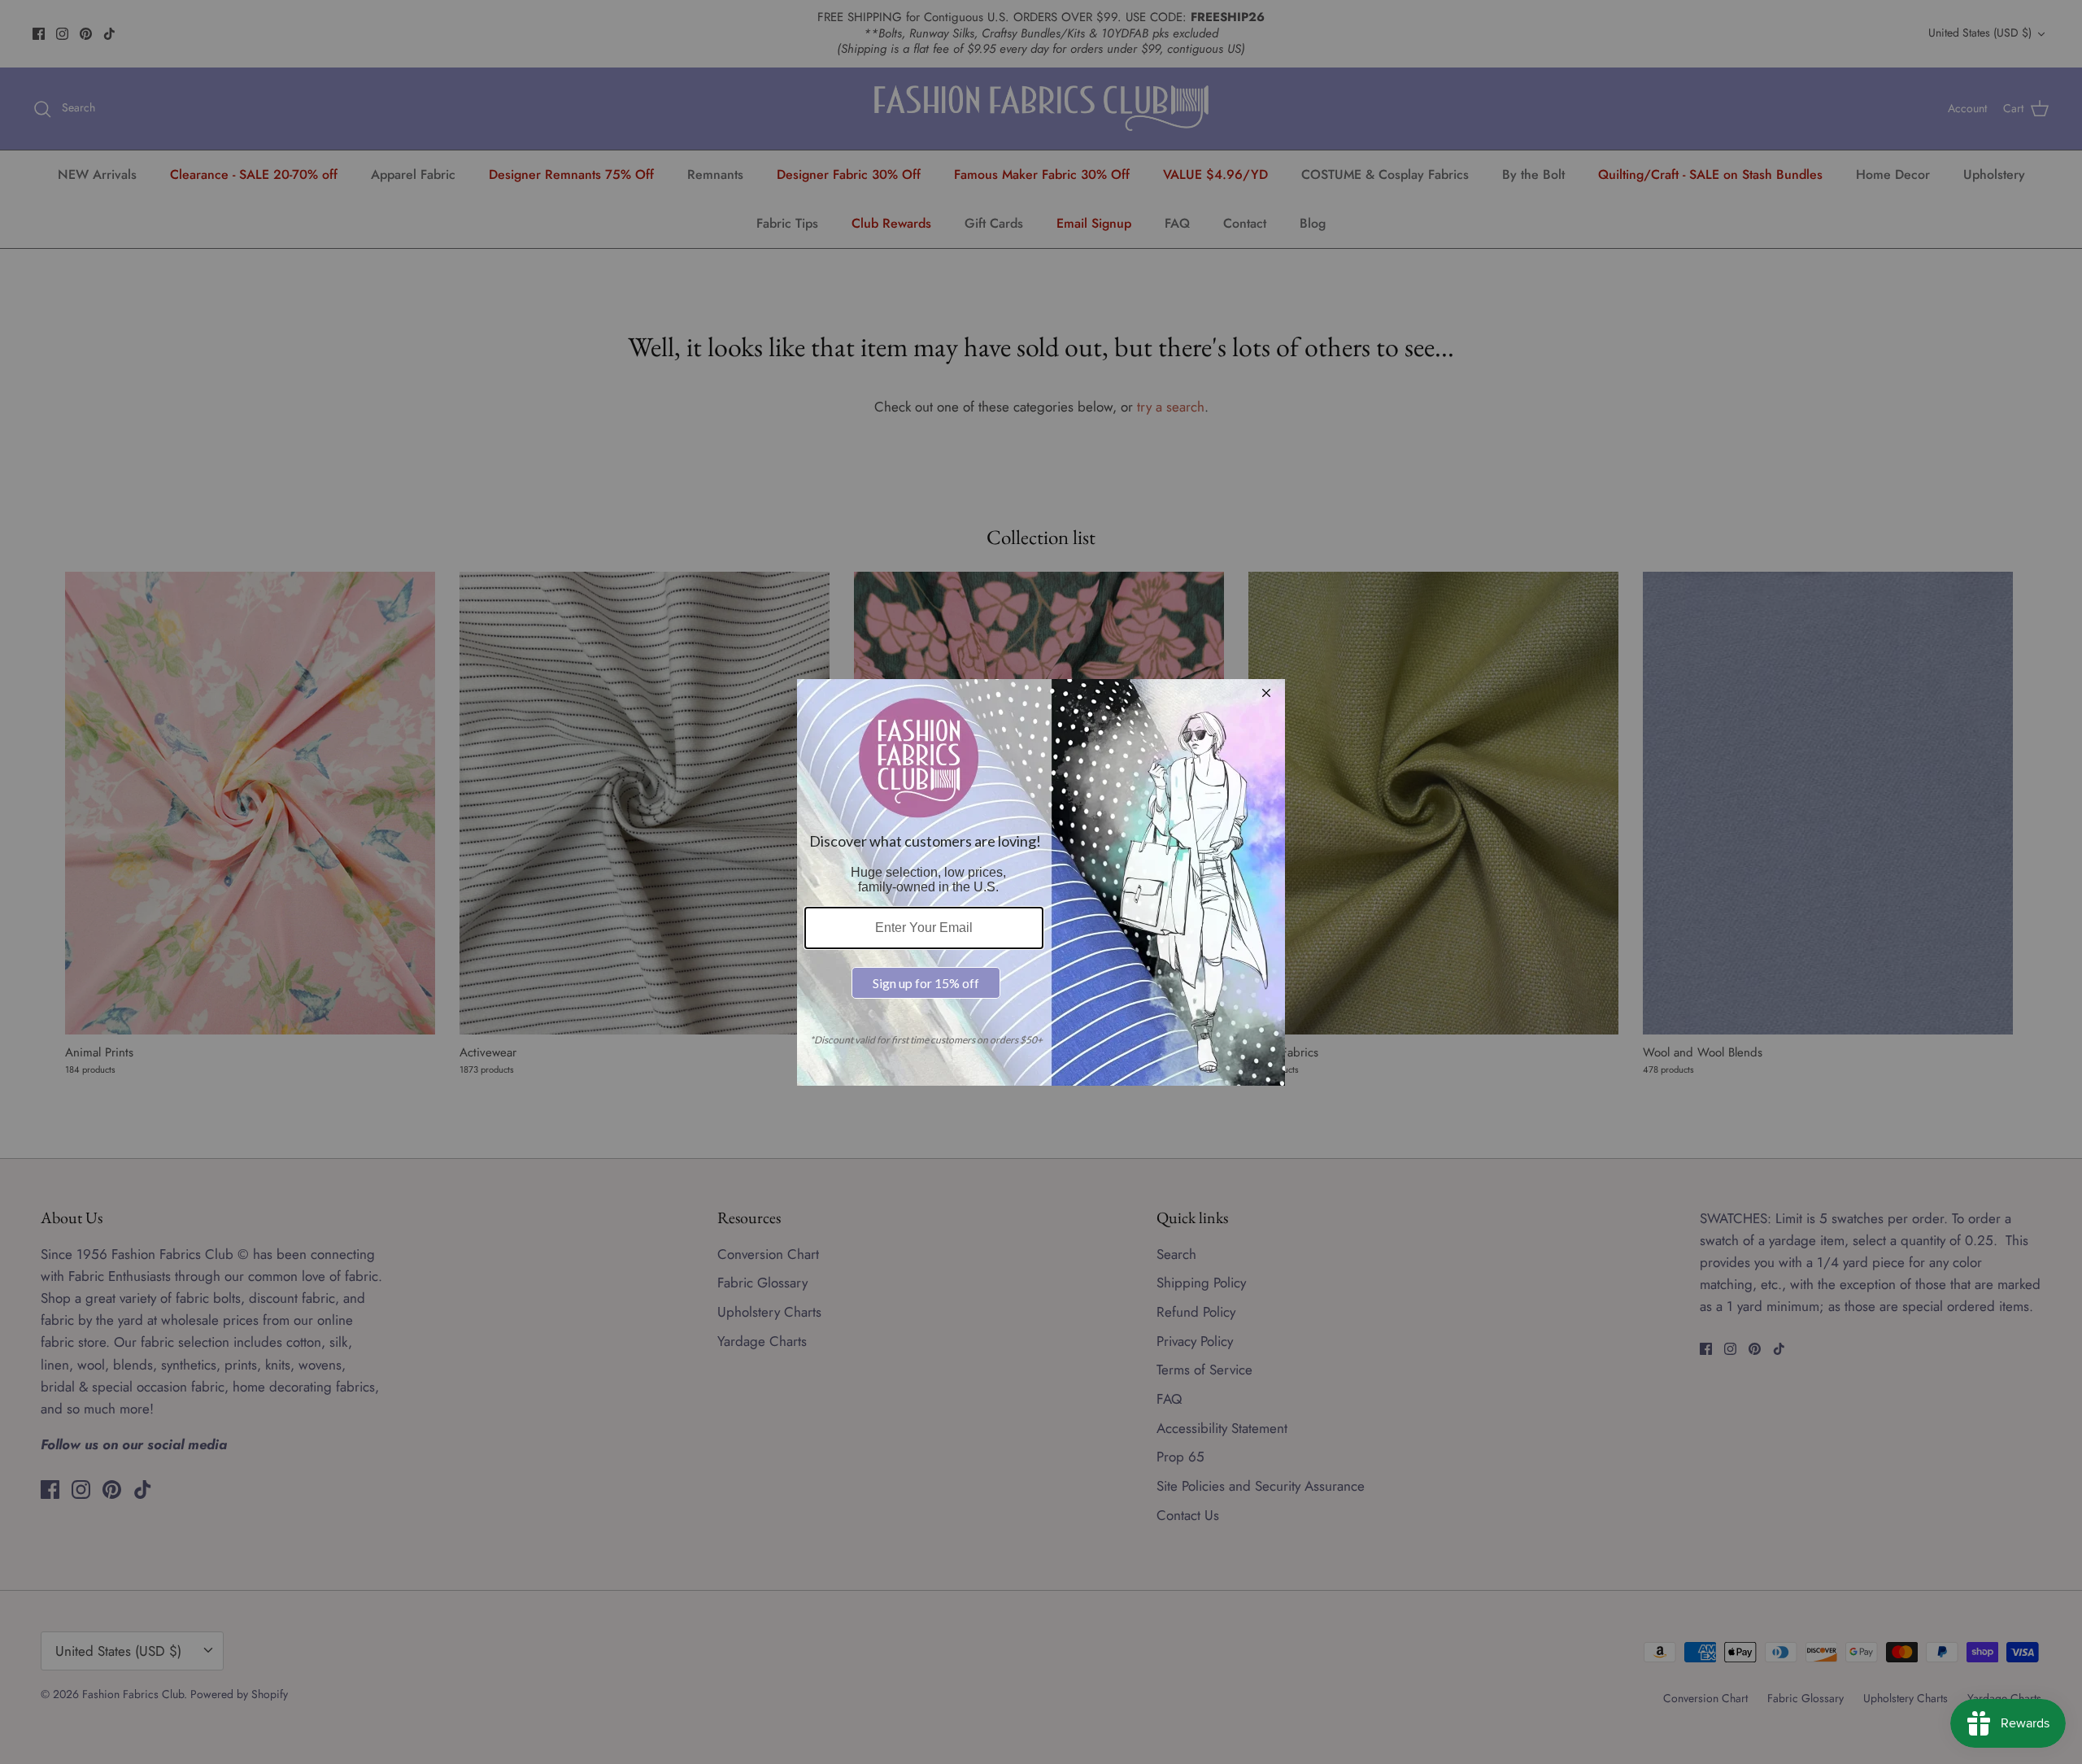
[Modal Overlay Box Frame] (1041, 882)
